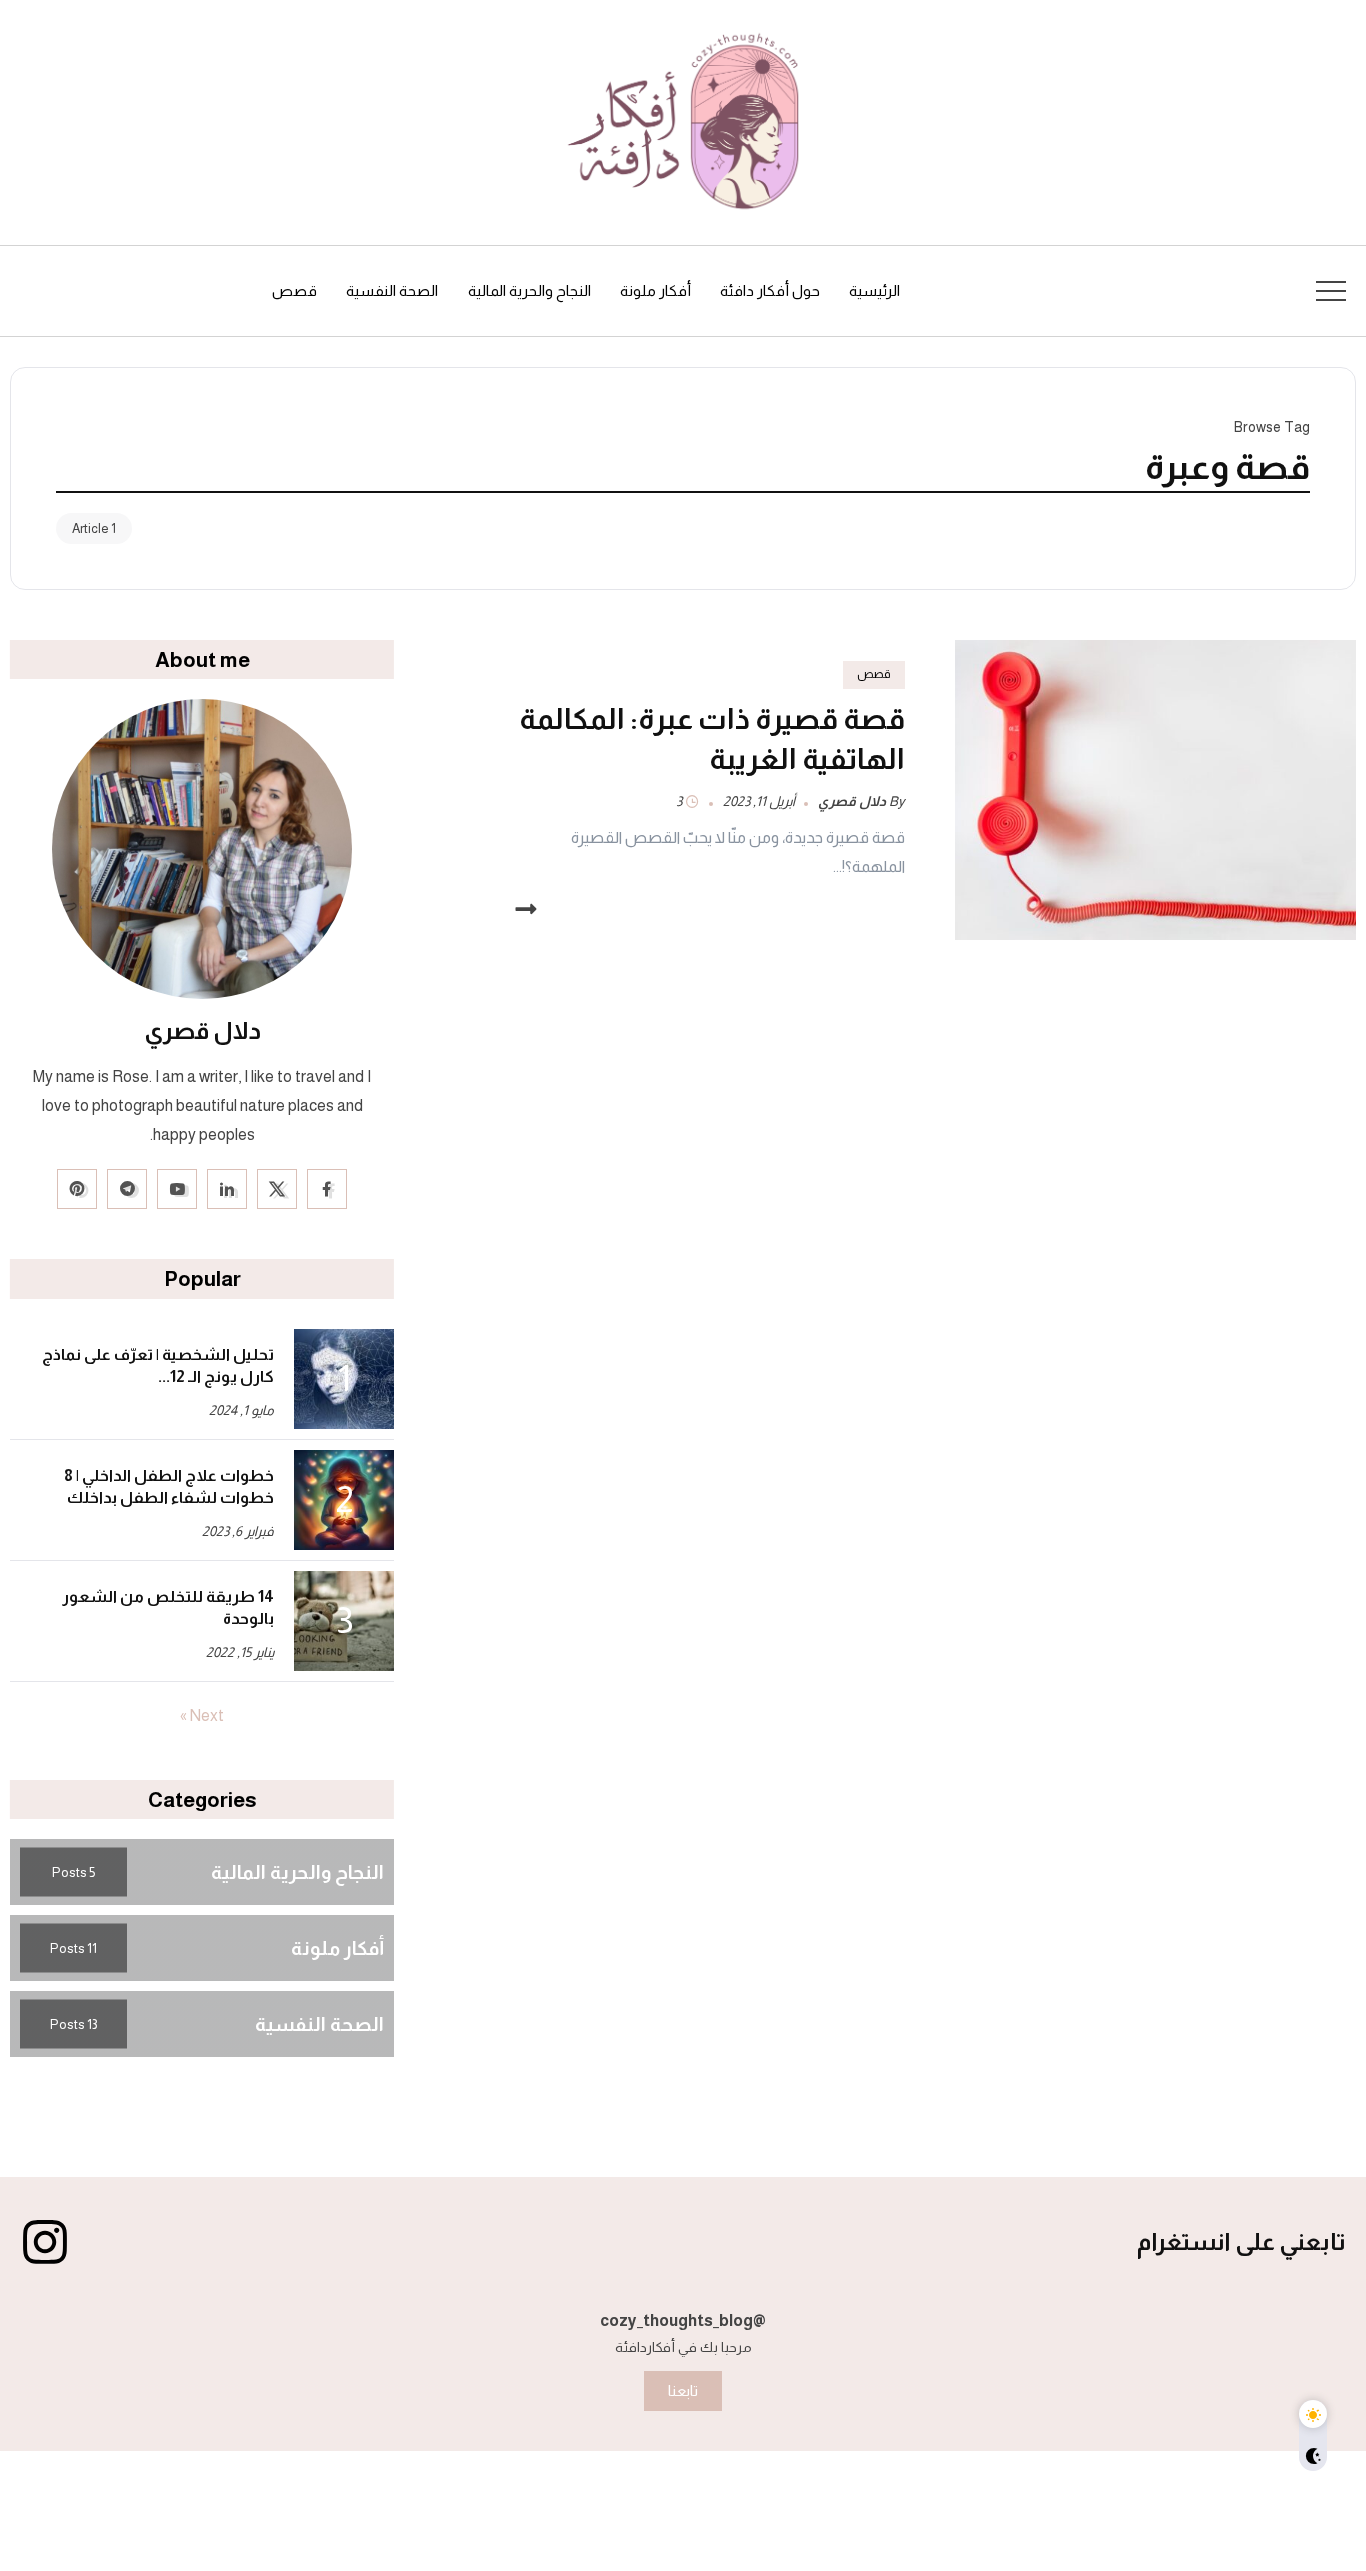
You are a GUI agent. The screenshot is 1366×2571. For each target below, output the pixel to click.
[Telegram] (127, 1189)
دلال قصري (852, 801)
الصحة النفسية (319, 2023)
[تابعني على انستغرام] (45, 2242)
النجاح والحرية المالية (297, 1871)
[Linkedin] (227, 1189)
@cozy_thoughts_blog (683, 2320)
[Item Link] (1155, 790)
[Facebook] (327, 1189)
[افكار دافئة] (683, 121)
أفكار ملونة (337, 1947)
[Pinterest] (77, 1189)
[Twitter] (277, 1189)
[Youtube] (177, 1189)
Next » (202, 1716)
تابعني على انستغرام (1241, 2241)
